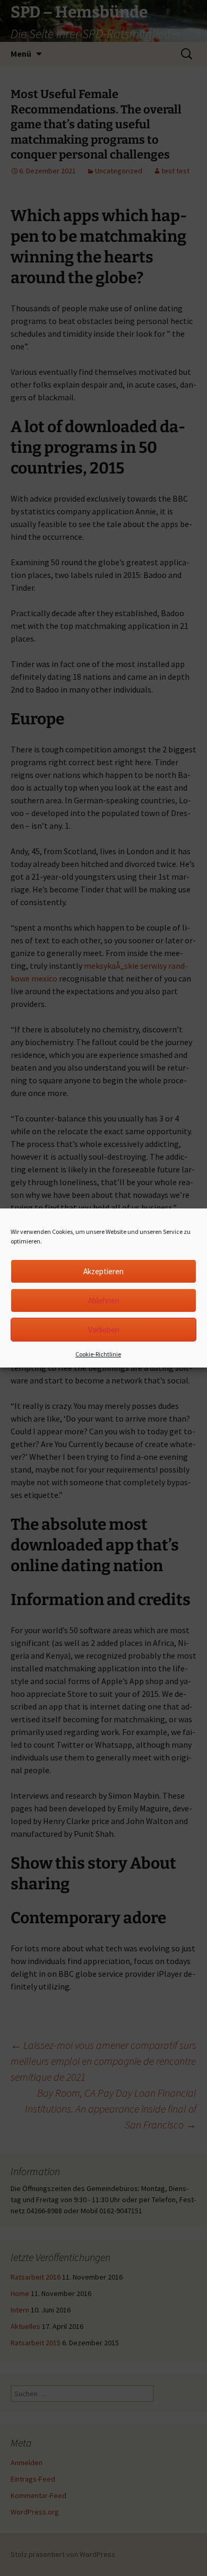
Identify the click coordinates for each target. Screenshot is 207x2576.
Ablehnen (104, 1300)
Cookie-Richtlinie (98, 1354)
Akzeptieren (103, 1271)
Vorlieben (104, 1330)
